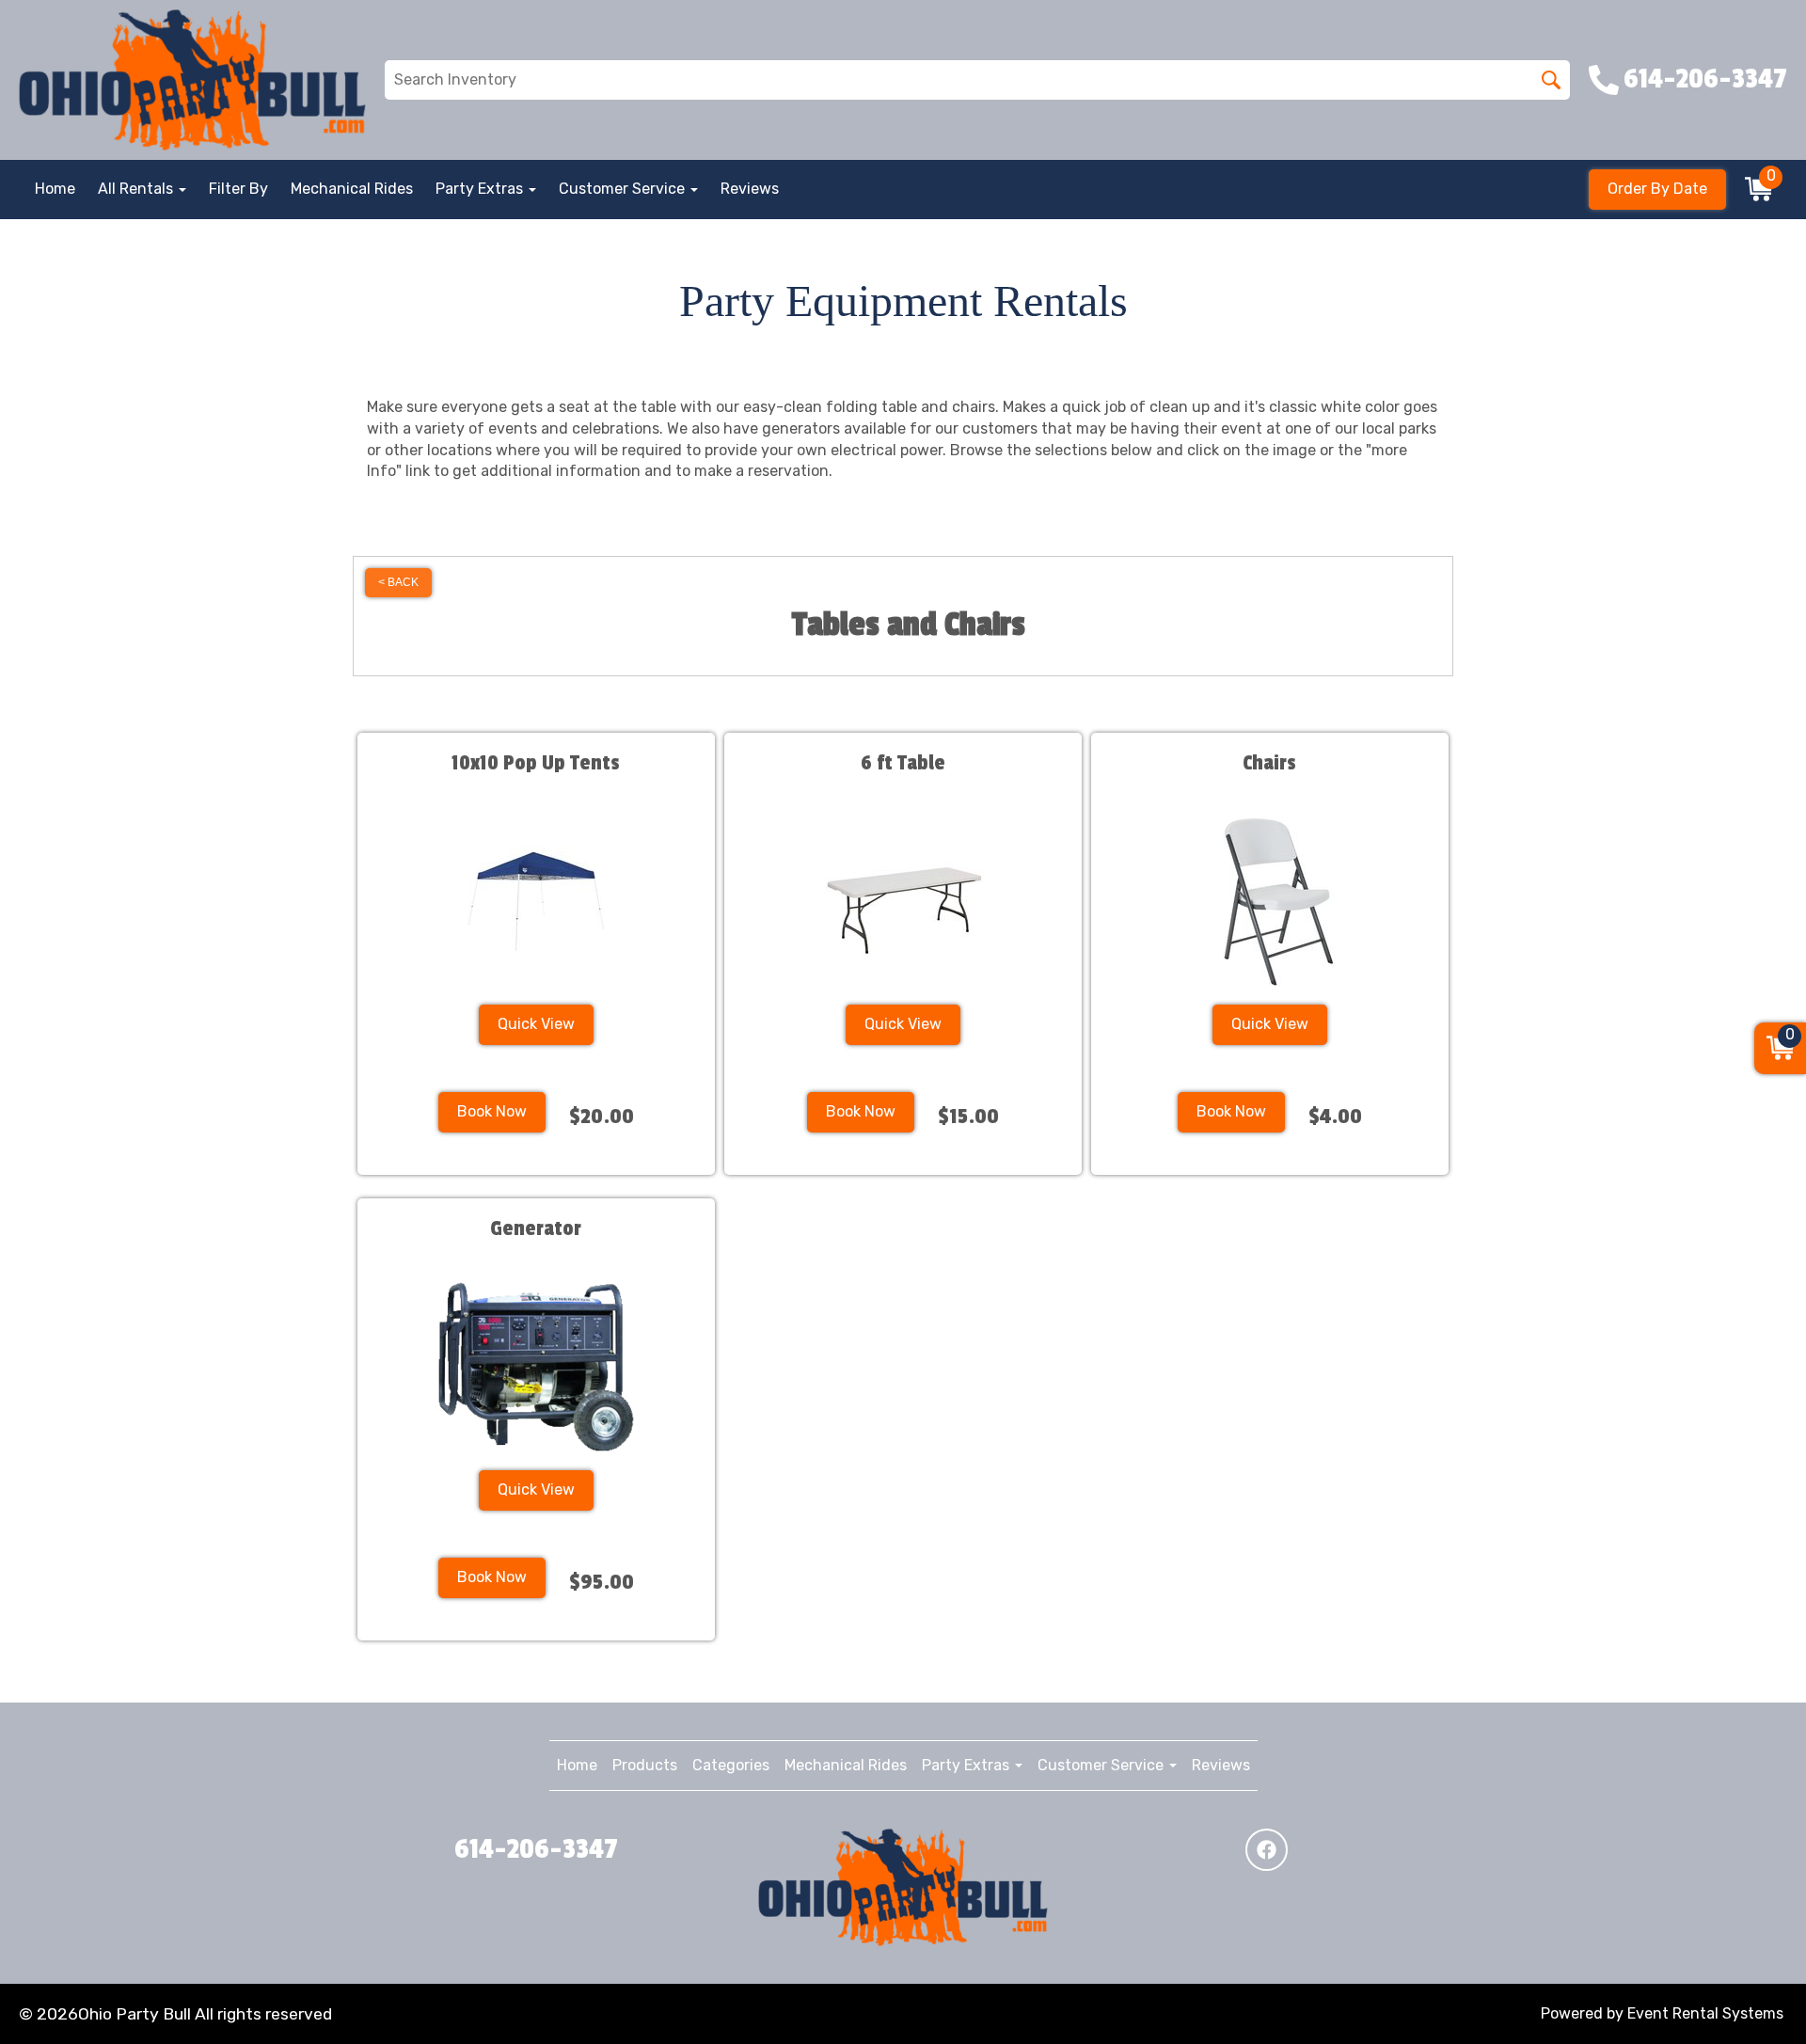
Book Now (492, 1111)
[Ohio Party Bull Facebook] (1267, 1850)
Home (55, 189)
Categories (731, 1765)
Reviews (750, 189)
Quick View (536, 1024)
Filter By (238, 189)
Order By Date (1657, 189)
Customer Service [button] (624, 189)
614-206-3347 (536, 1849)
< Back (398, 582)
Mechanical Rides (352, 189)
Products (645, 1765)
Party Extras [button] (481, 189)
